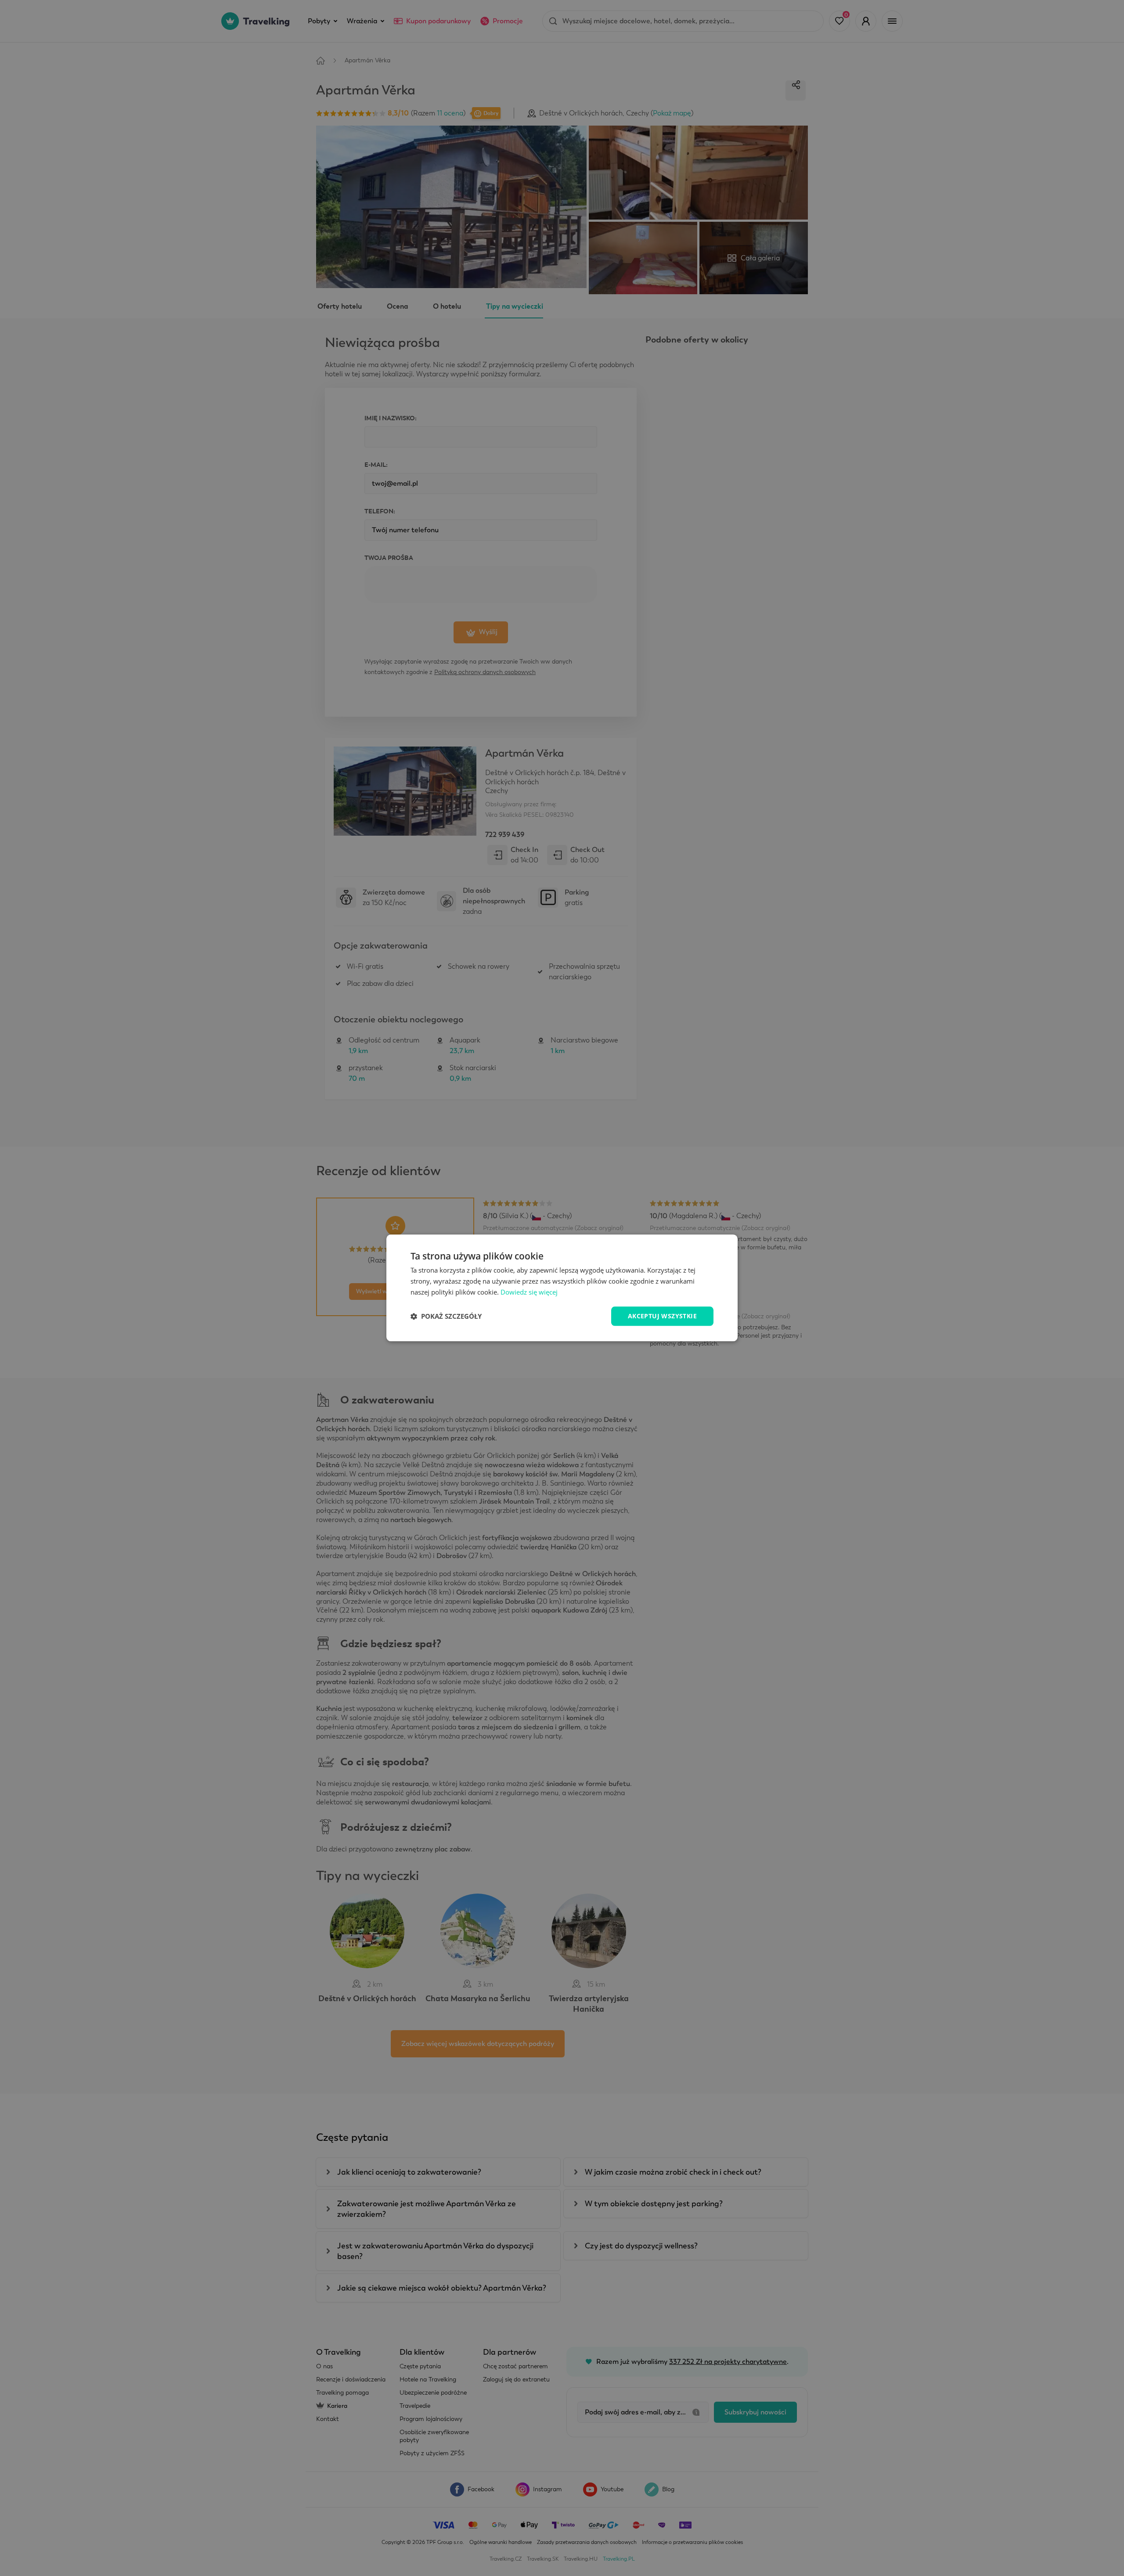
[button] (446, 1316)
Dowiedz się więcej (529, 1292)
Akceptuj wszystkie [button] (662, 1316)
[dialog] (562, 1288)
